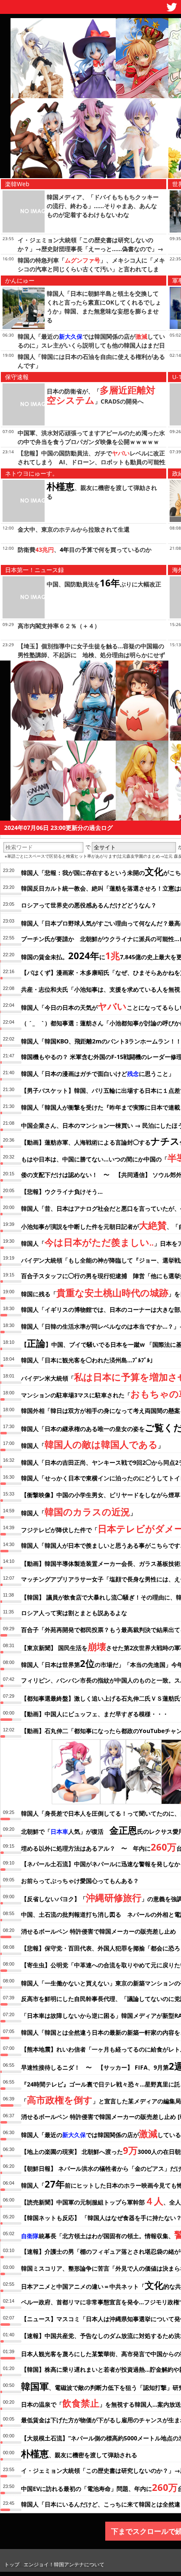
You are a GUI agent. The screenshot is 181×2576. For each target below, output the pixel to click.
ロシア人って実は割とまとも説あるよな (74, 1613)
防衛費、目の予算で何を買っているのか (85, 550)
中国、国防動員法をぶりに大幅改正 (104, 584)
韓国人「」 (92, 1444)
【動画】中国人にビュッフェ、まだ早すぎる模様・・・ (95, 1714)
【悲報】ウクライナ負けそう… (62, 1192)
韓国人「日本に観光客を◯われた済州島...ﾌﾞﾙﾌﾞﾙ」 (88, 1360)
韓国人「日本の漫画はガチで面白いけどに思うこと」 (98, 1074)
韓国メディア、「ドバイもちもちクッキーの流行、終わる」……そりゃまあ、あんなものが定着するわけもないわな (103, 206)
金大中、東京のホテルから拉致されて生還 (74, 529)
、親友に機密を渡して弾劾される (79, 2453)
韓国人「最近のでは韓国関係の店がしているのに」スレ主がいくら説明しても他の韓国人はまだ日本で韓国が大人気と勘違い (91, 345)
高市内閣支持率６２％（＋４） (59, 626)
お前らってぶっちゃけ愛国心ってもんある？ (80, 1881)
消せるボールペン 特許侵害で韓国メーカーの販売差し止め (98, 1931)
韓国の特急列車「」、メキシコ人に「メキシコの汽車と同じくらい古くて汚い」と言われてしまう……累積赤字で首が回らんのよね (91, 269)
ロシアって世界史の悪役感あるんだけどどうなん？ (89, 905)
